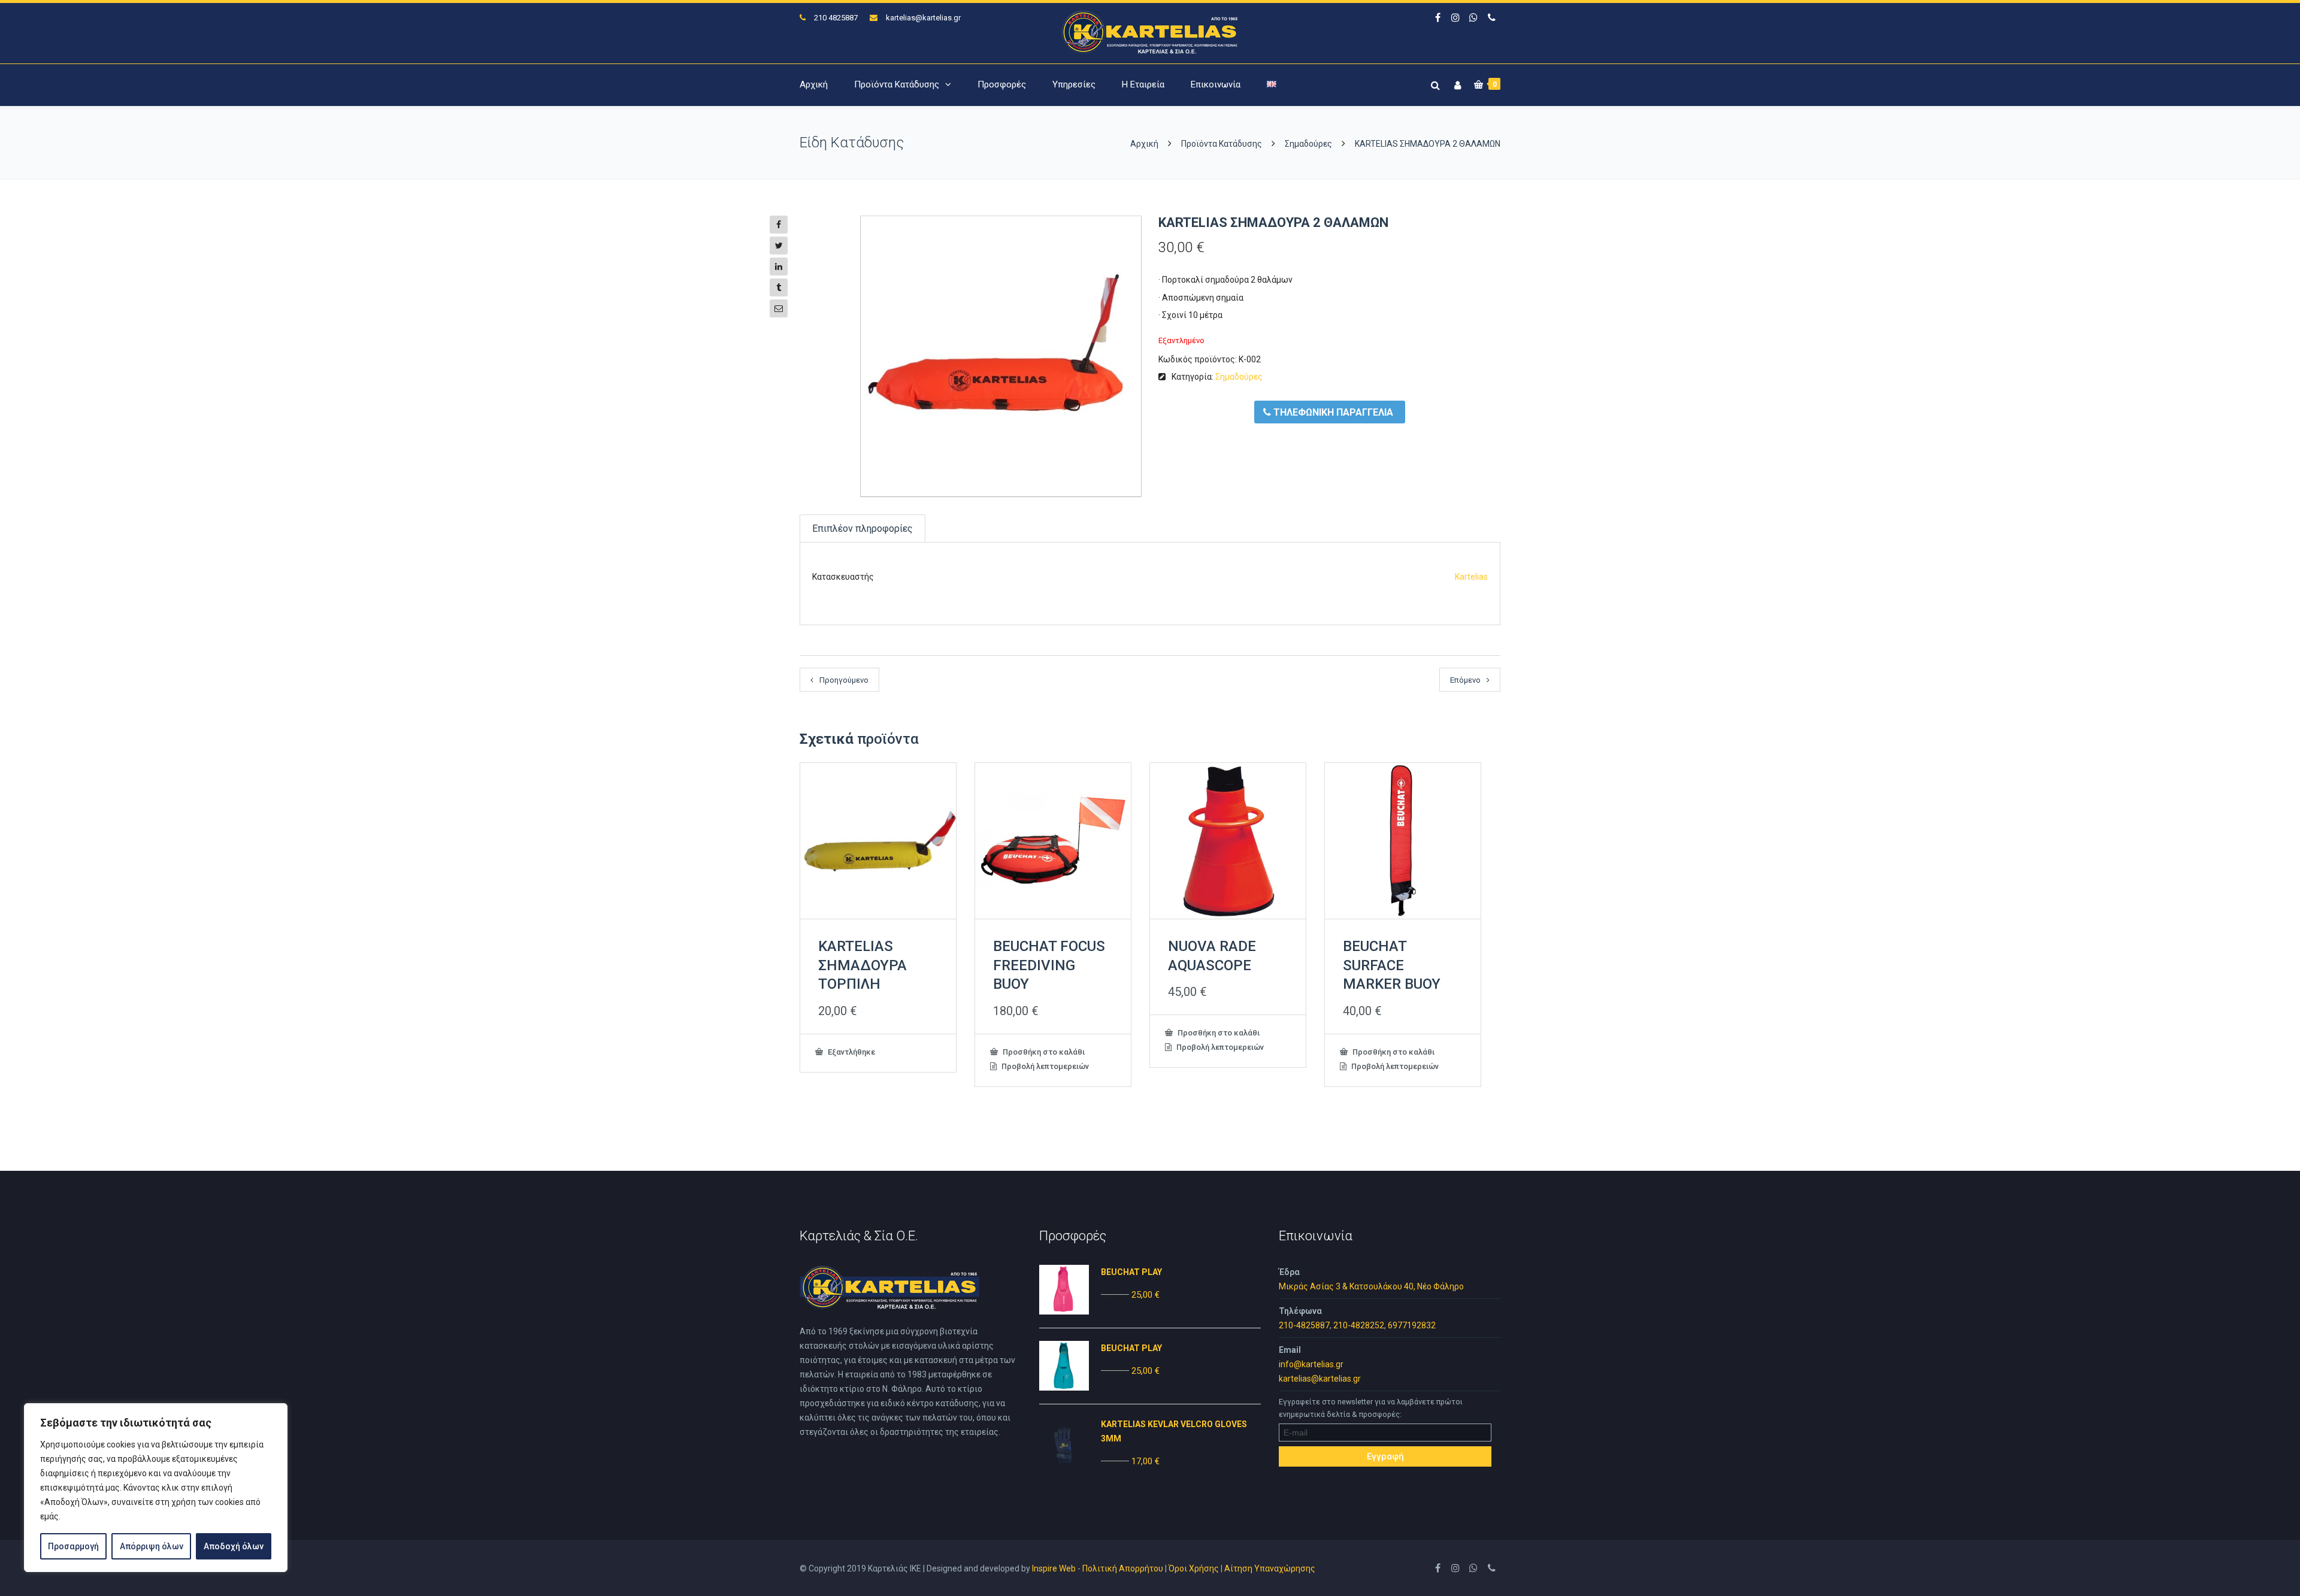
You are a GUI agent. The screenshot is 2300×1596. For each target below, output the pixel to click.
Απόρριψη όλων (152, 1546)
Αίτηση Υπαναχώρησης (1270, 1568)
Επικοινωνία (1216, 84)
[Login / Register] (1456, 83)
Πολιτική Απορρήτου (1123, 1568)
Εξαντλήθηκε (851, 1052)
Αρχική (814, 84)
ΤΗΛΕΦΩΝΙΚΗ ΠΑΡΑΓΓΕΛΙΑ (1332, 412)
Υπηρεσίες (1074, 84)
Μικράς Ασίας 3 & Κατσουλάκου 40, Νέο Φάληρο (1371, 1286)
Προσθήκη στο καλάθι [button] (1043, 1052)
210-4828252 (1359, 1325)
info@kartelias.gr (1311, 1364)
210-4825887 (1304, 1325)
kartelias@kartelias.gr (923, 18)
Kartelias (1471, 577)
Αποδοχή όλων (234, 1546)
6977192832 (1412, 1325)
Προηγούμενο (844, 680)
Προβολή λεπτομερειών (1044, 1066)
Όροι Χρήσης (1194, 1568)
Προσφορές (1002, 84)
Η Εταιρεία (1143, 84)
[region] (156, 1488)
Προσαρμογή (73, 1546)
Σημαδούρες (1308, 144)
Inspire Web (1054, 1568)
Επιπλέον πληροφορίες (862, 529)
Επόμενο (1465, 680)
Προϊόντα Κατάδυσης (897, 84)
